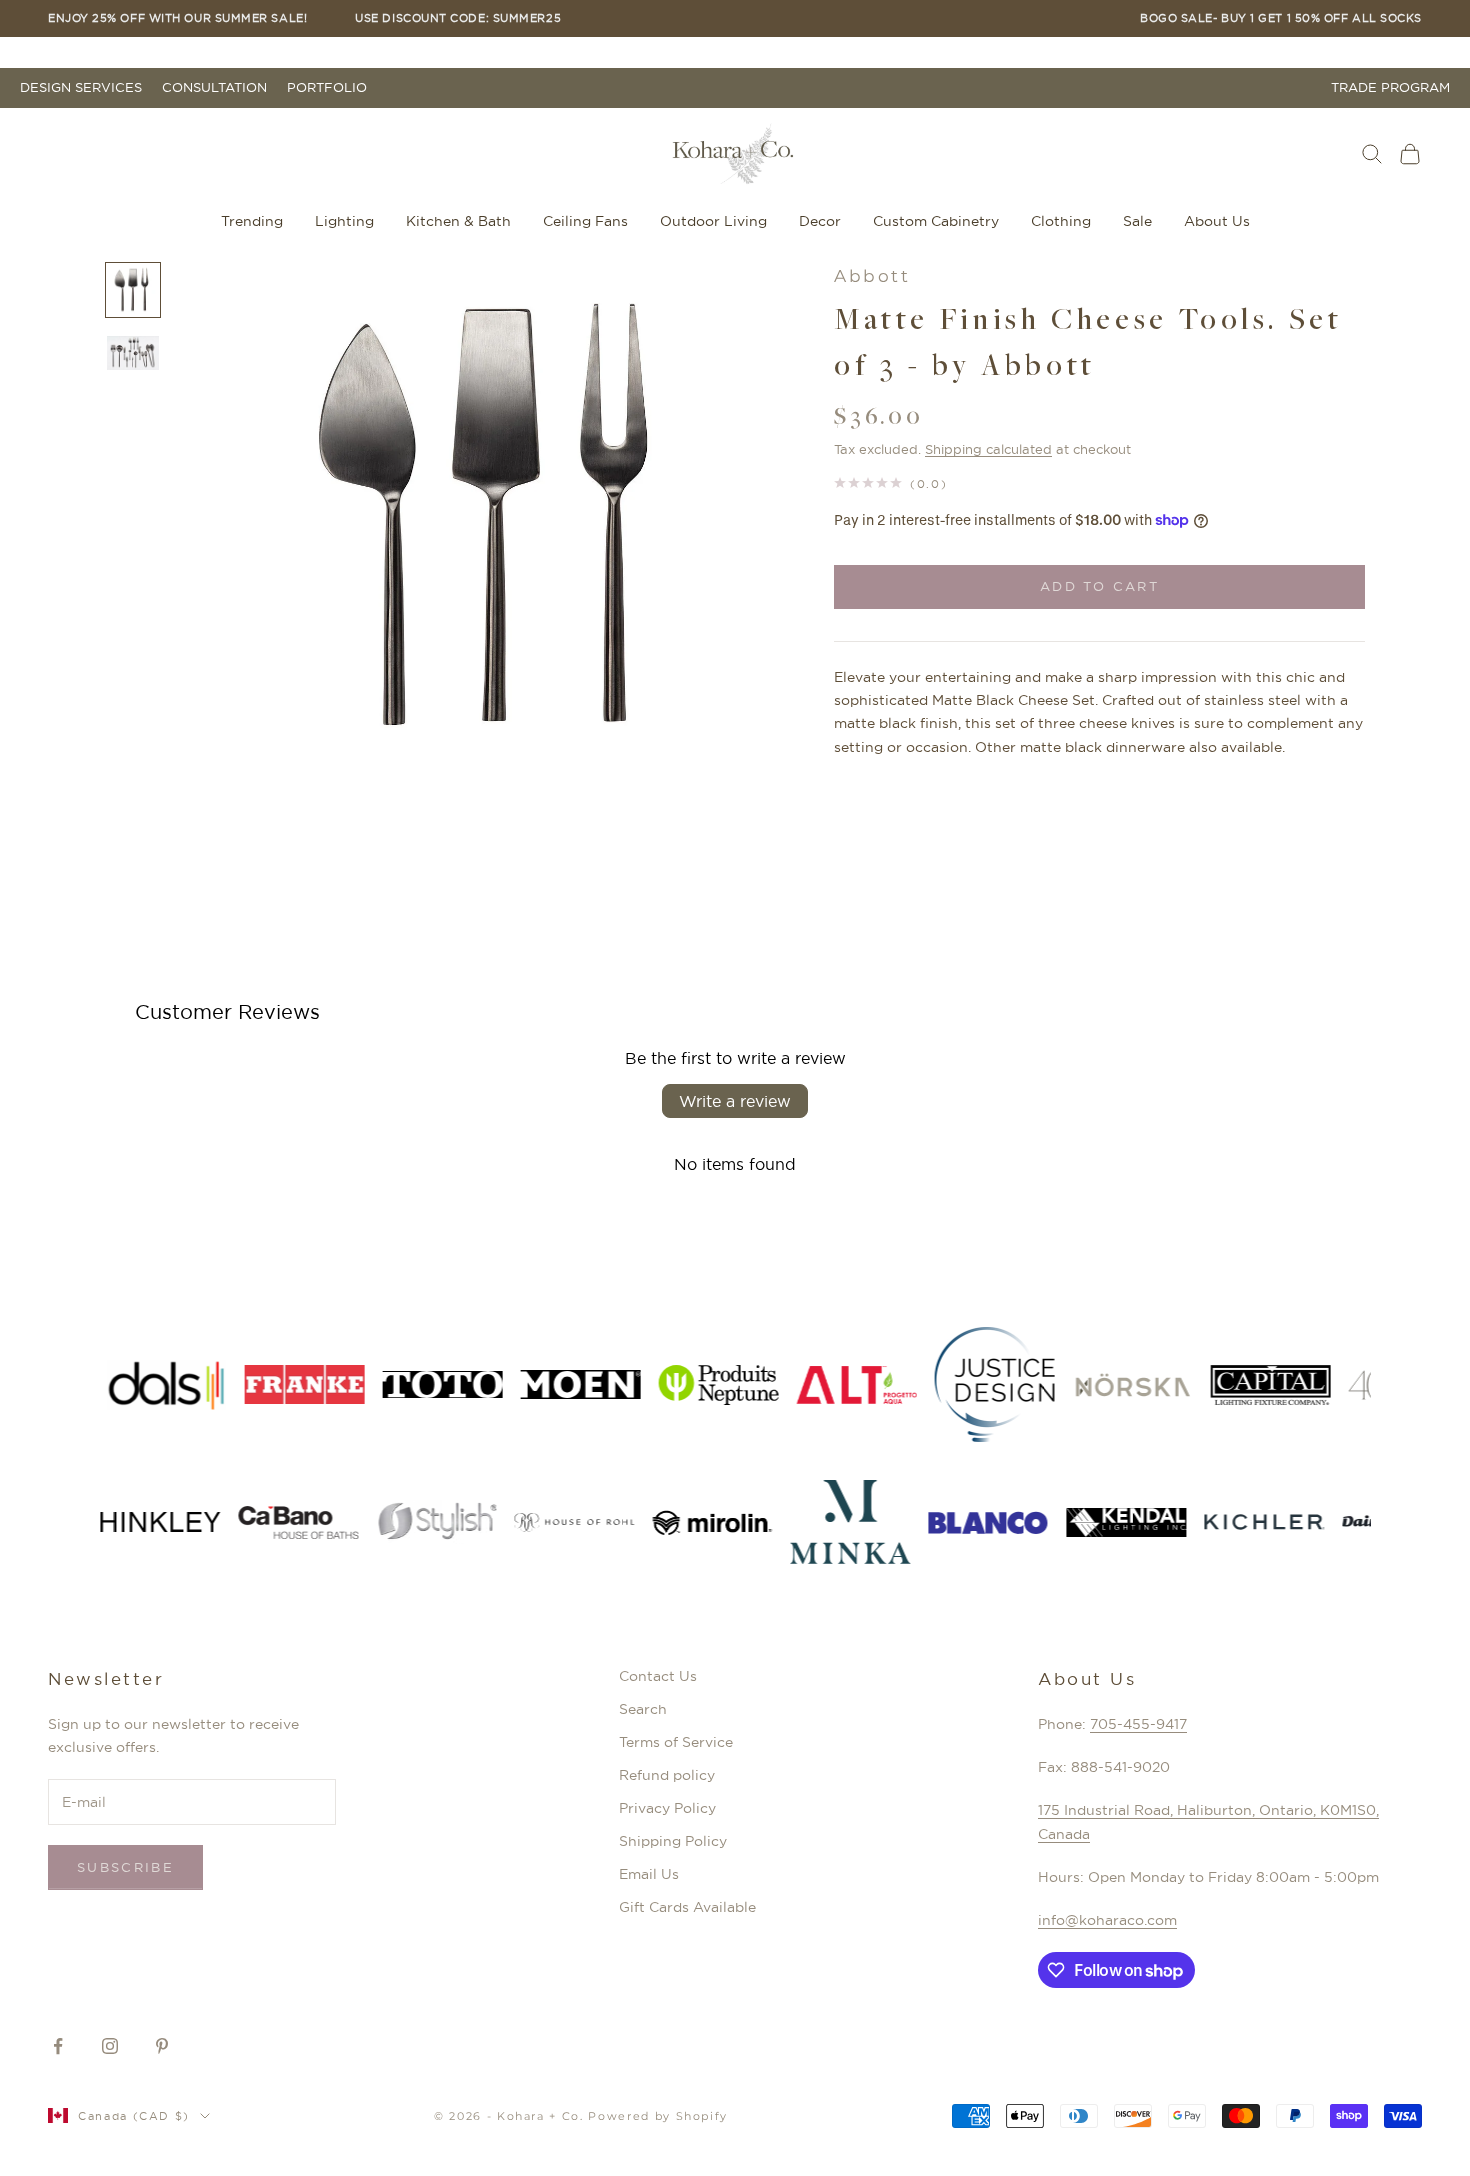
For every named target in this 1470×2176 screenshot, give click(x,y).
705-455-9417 (1138, 1724)
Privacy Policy (667, 1808)
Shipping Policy (673, 1841)
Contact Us (658, 1676)
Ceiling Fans (585, 221)
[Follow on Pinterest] (162, 2046)
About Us (1217, 221)
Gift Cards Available (687, 1907)
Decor (820, 221)
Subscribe (125, 1867)
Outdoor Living (713, 221)
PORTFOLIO (327, 87)
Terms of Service (676, 1742)
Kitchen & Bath (458, 221)
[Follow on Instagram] (110, 2046)
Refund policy (667, 1775)
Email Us (649, 1874)
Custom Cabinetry (936, 221)
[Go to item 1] (133, 290)
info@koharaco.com (1107, 1920)
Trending (252, 221)
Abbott (872, 276)
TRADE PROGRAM (1390, 87)
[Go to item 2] (133, 353)
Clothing (1061, 221)
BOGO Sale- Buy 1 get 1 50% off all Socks (1281, 18)
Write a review (735, 1101)
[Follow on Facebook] (58, 2046)
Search (643, 1709)
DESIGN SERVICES (81, 87)
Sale (1137, 221)
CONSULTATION (214, 87)
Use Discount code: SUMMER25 (458, 18)
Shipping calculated (988, 449)
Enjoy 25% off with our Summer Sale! (177, 18)
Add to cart (1099, 586)
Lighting (344, 221)
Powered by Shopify (658, 2116)
